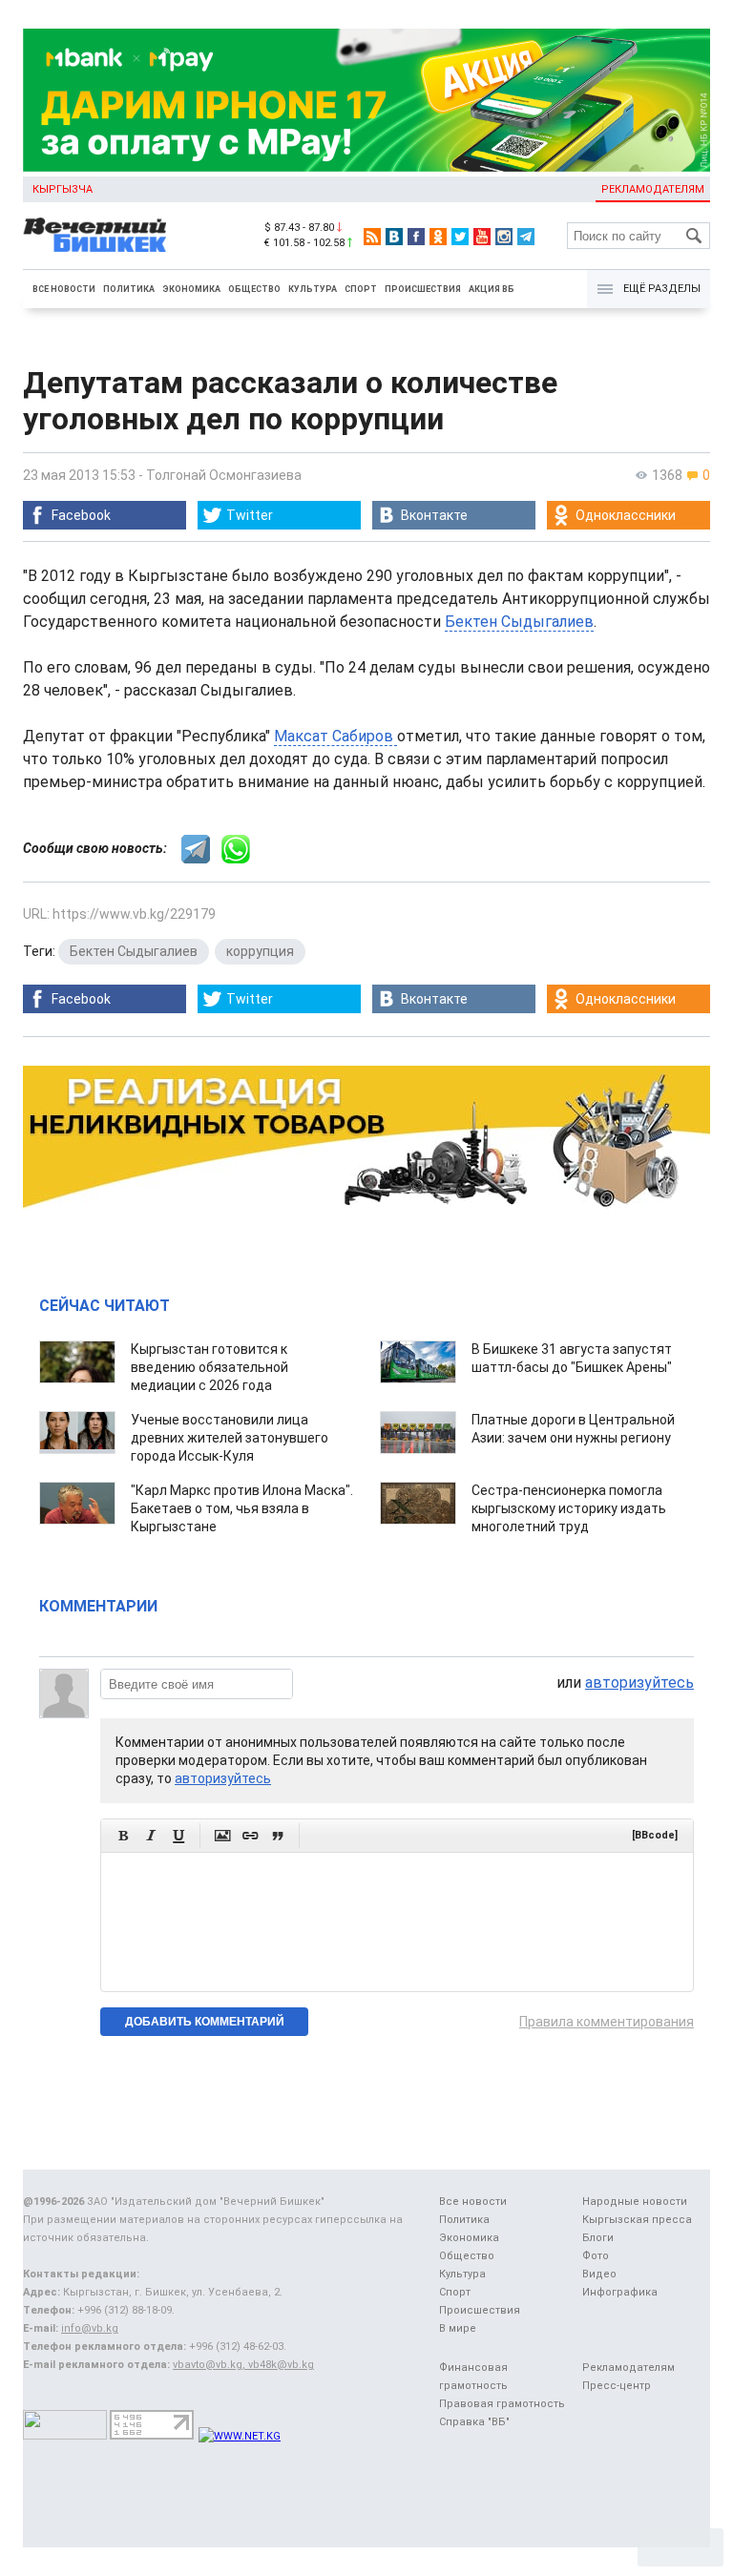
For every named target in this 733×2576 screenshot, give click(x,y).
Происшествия (423, 289)
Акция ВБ (492, 289)
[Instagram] (504, 237)
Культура (313, 289)
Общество (254, 289)
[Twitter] (460, 237)
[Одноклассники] (438, 237)
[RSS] (372, 237)
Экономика (191, 289)
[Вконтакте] (394, 237)
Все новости (64, 289)
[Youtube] (482, 237)
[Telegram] (526, 237)
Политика (129, 289)
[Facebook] (416, 237)
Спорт (361, 289)
